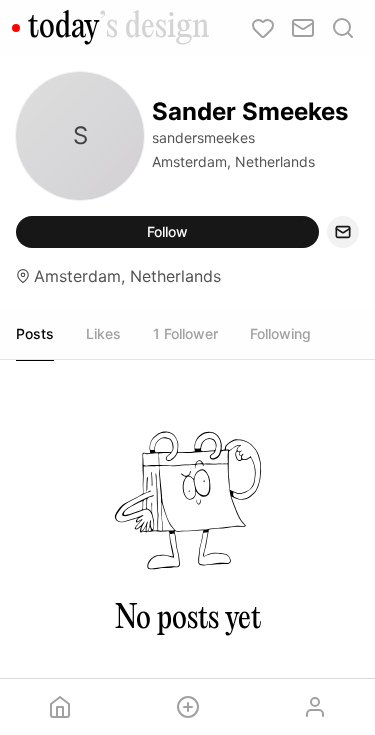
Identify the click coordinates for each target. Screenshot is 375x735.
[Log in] (315, 707)
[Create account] (188, 707)
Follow (167, 231)
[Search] (343, 28)
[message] (343, 232)
